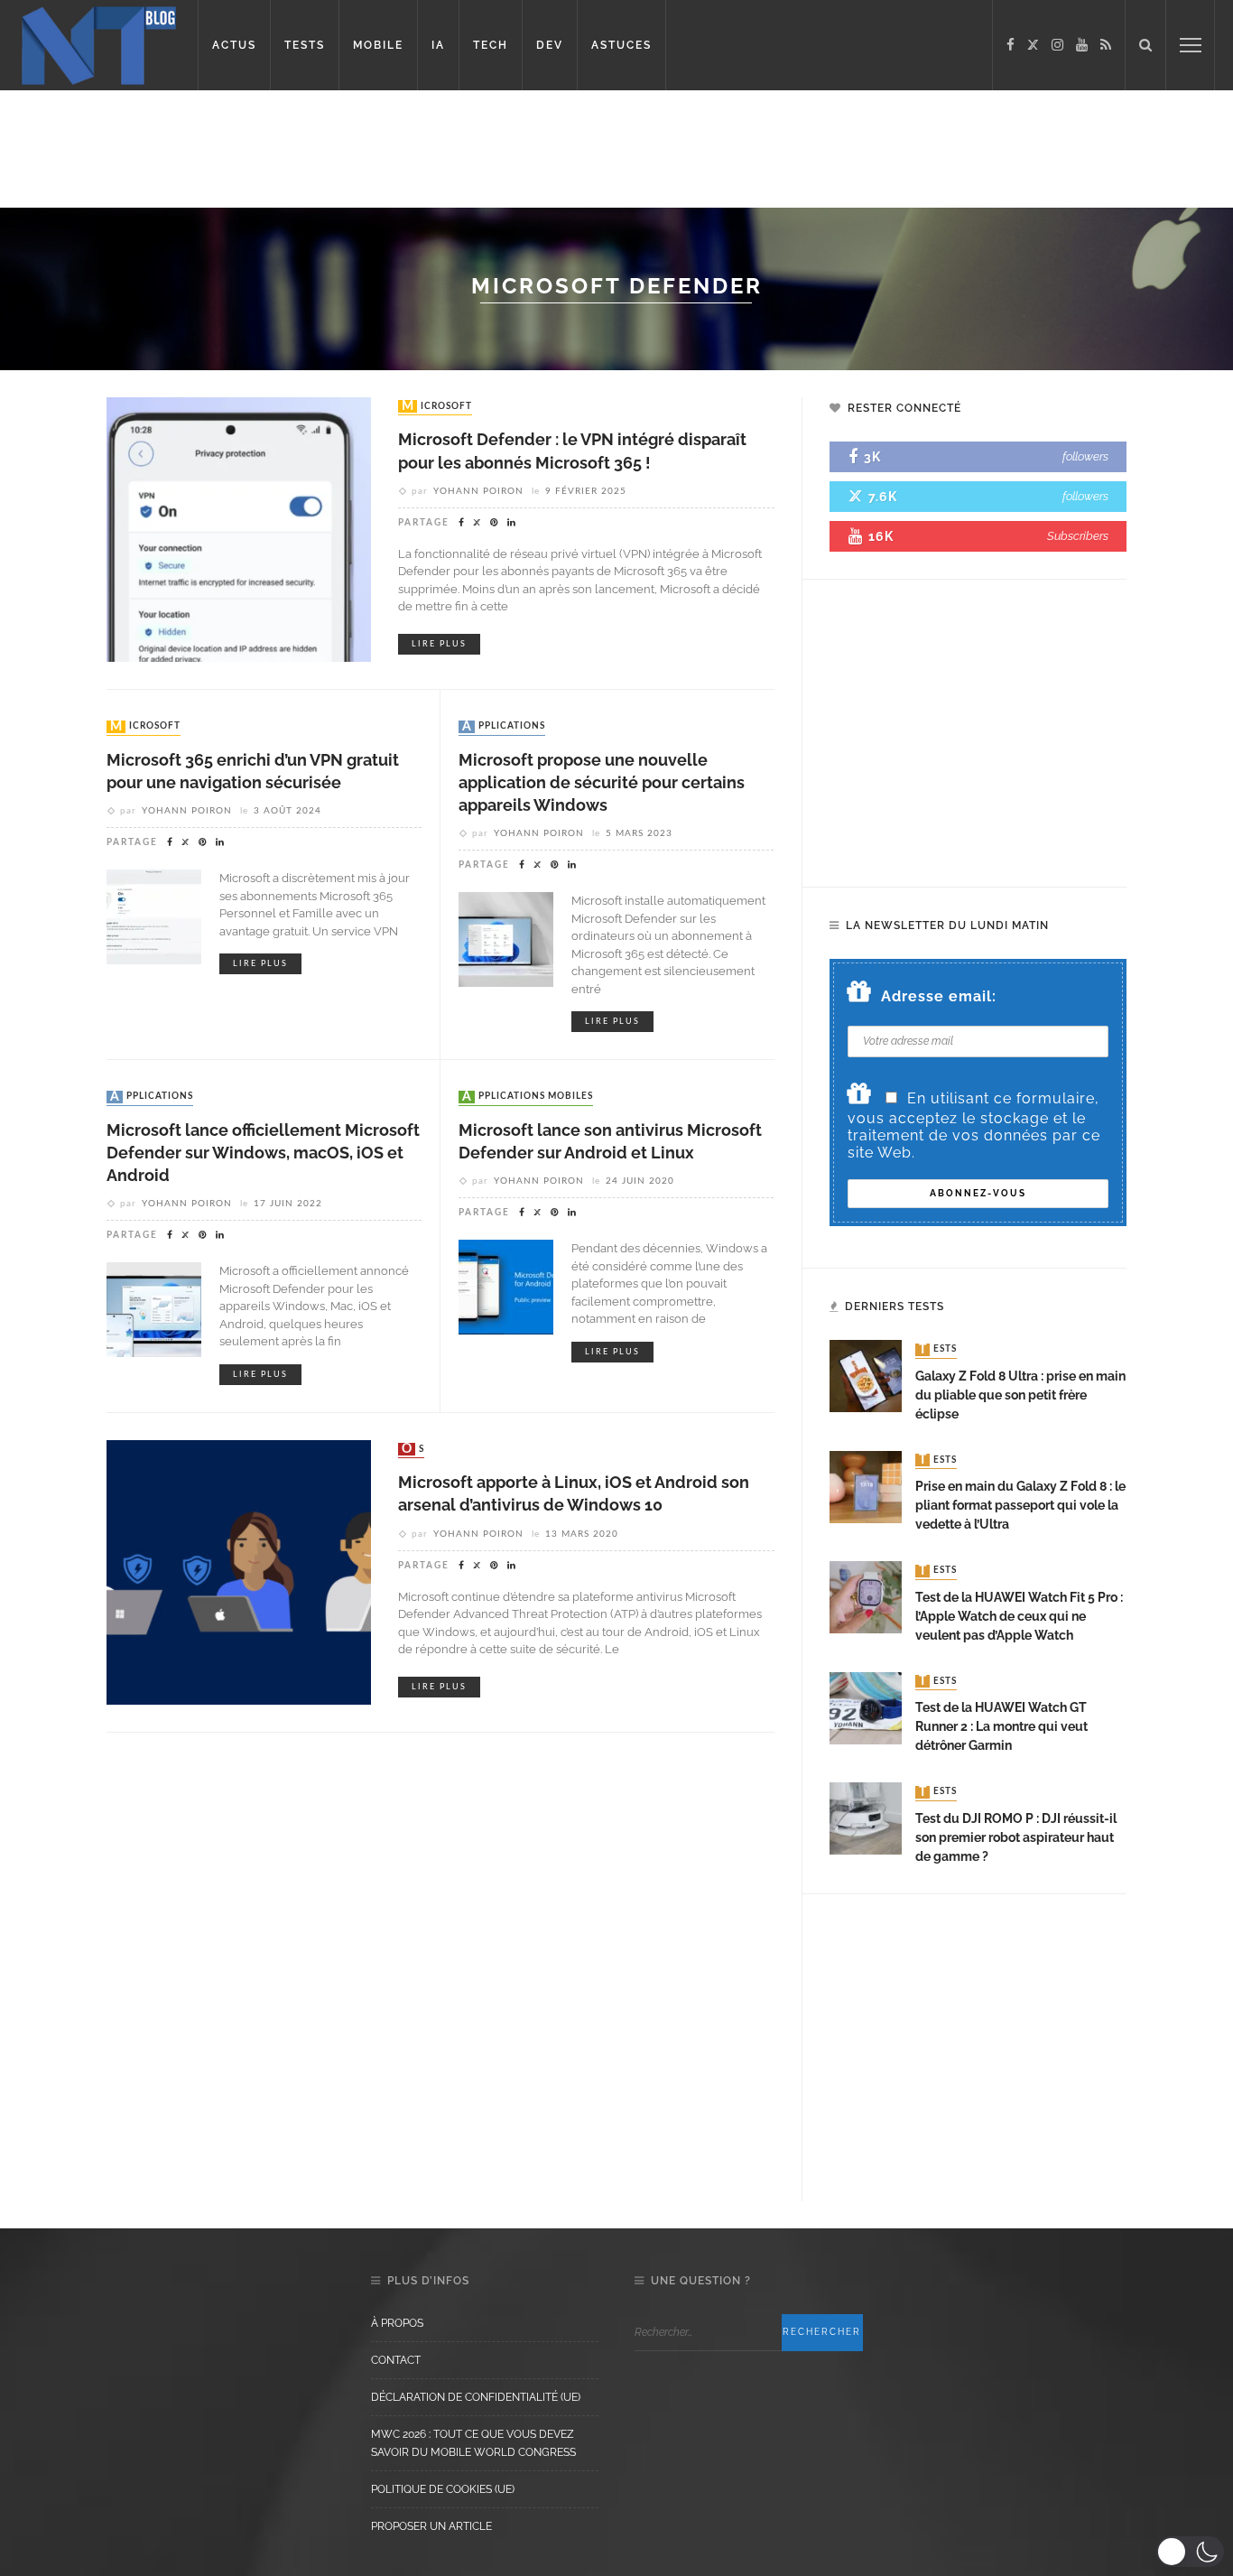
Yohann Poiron (478, 491)
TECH (491, 45)
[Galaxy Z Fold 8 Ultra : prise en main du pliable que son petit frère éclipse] (866, 1376)
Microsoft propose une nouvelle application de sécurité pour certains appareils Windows (602, 782)
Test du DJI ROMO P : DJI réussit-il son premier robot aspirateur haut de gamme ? (1016, 1837)
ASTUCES (621, 45)
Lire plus (439, 644)
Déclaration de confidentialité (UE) (476, 2397)
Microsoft (437, 406)
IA (438, 45)
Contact (396, 2360)
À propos (397, 2323)
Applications (504, 727)
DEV (550, 45)
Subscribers (1078, 536)
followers (1085, 456)
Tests (938, 1350)
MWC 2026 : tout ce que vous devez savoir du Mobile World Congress (473, 2443)
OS (413, 1449)
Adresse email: (939, 996)
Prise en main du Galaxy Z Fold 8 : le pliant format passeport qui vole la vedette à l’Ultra (1020, 1505)
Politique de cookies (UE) (443, 2489)
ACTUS (234, 45)
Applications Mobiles (528, 1097)
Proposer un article (431, 2526)
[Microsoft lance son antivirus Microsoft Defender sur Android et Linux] (506, 1286)
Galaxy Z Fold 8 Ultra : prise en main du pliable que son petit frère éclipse (1020, 1395)
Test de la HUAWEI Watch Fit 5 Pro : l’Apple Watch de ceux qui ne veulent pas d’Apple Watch (1019, 1616)
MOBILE (378, 45)
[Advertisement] (347, 149)
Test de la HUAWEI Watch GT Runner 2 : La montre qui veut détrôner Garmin (1001, 1726)
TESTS (305, 45)
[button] (1190, 2552)
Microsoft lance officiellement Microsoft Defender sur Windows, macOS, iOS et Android (263, 1153)
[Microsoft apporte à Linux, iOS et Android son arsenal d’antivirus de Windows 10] (239, 1572)
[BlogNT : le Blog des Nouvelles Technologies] (99, 44)
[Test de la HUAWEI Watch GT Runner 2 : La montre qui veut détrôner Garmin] (866, 1707)
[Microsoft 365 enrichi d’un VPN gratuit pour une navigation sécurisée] (154, 916)
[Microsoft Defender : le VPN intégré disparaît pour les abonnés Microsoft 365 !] (239, 529)
